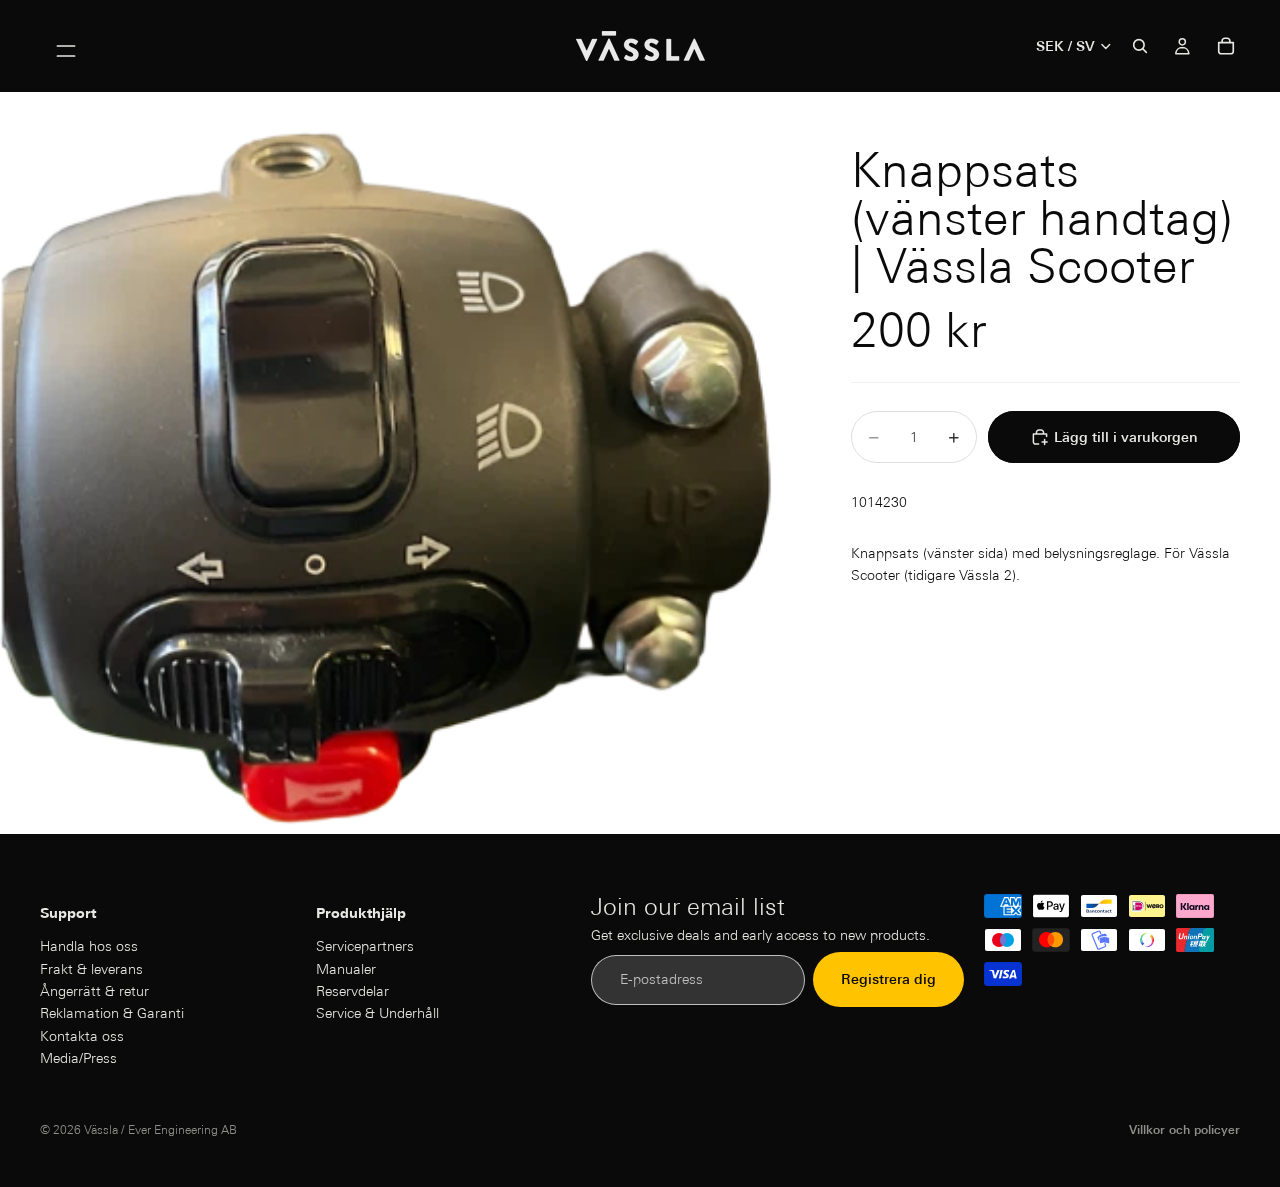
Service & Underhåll (377, 1014)
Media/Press (78, 1058)
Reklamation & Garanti (112, 1014)
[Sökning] (1140, 46)
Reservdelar (352, 991)
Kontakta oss (82, 1036)
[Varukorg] (1226, 46)
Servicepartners (365, 946)
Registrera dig (888, 980)
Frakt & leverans (91, 969)
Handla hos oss (89, 946)
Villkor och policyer (1184, 1129)
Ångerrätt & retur (94, 991)
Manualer (346, 969)
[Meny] (66, 46)
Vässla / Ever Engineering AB (160, 1129)
